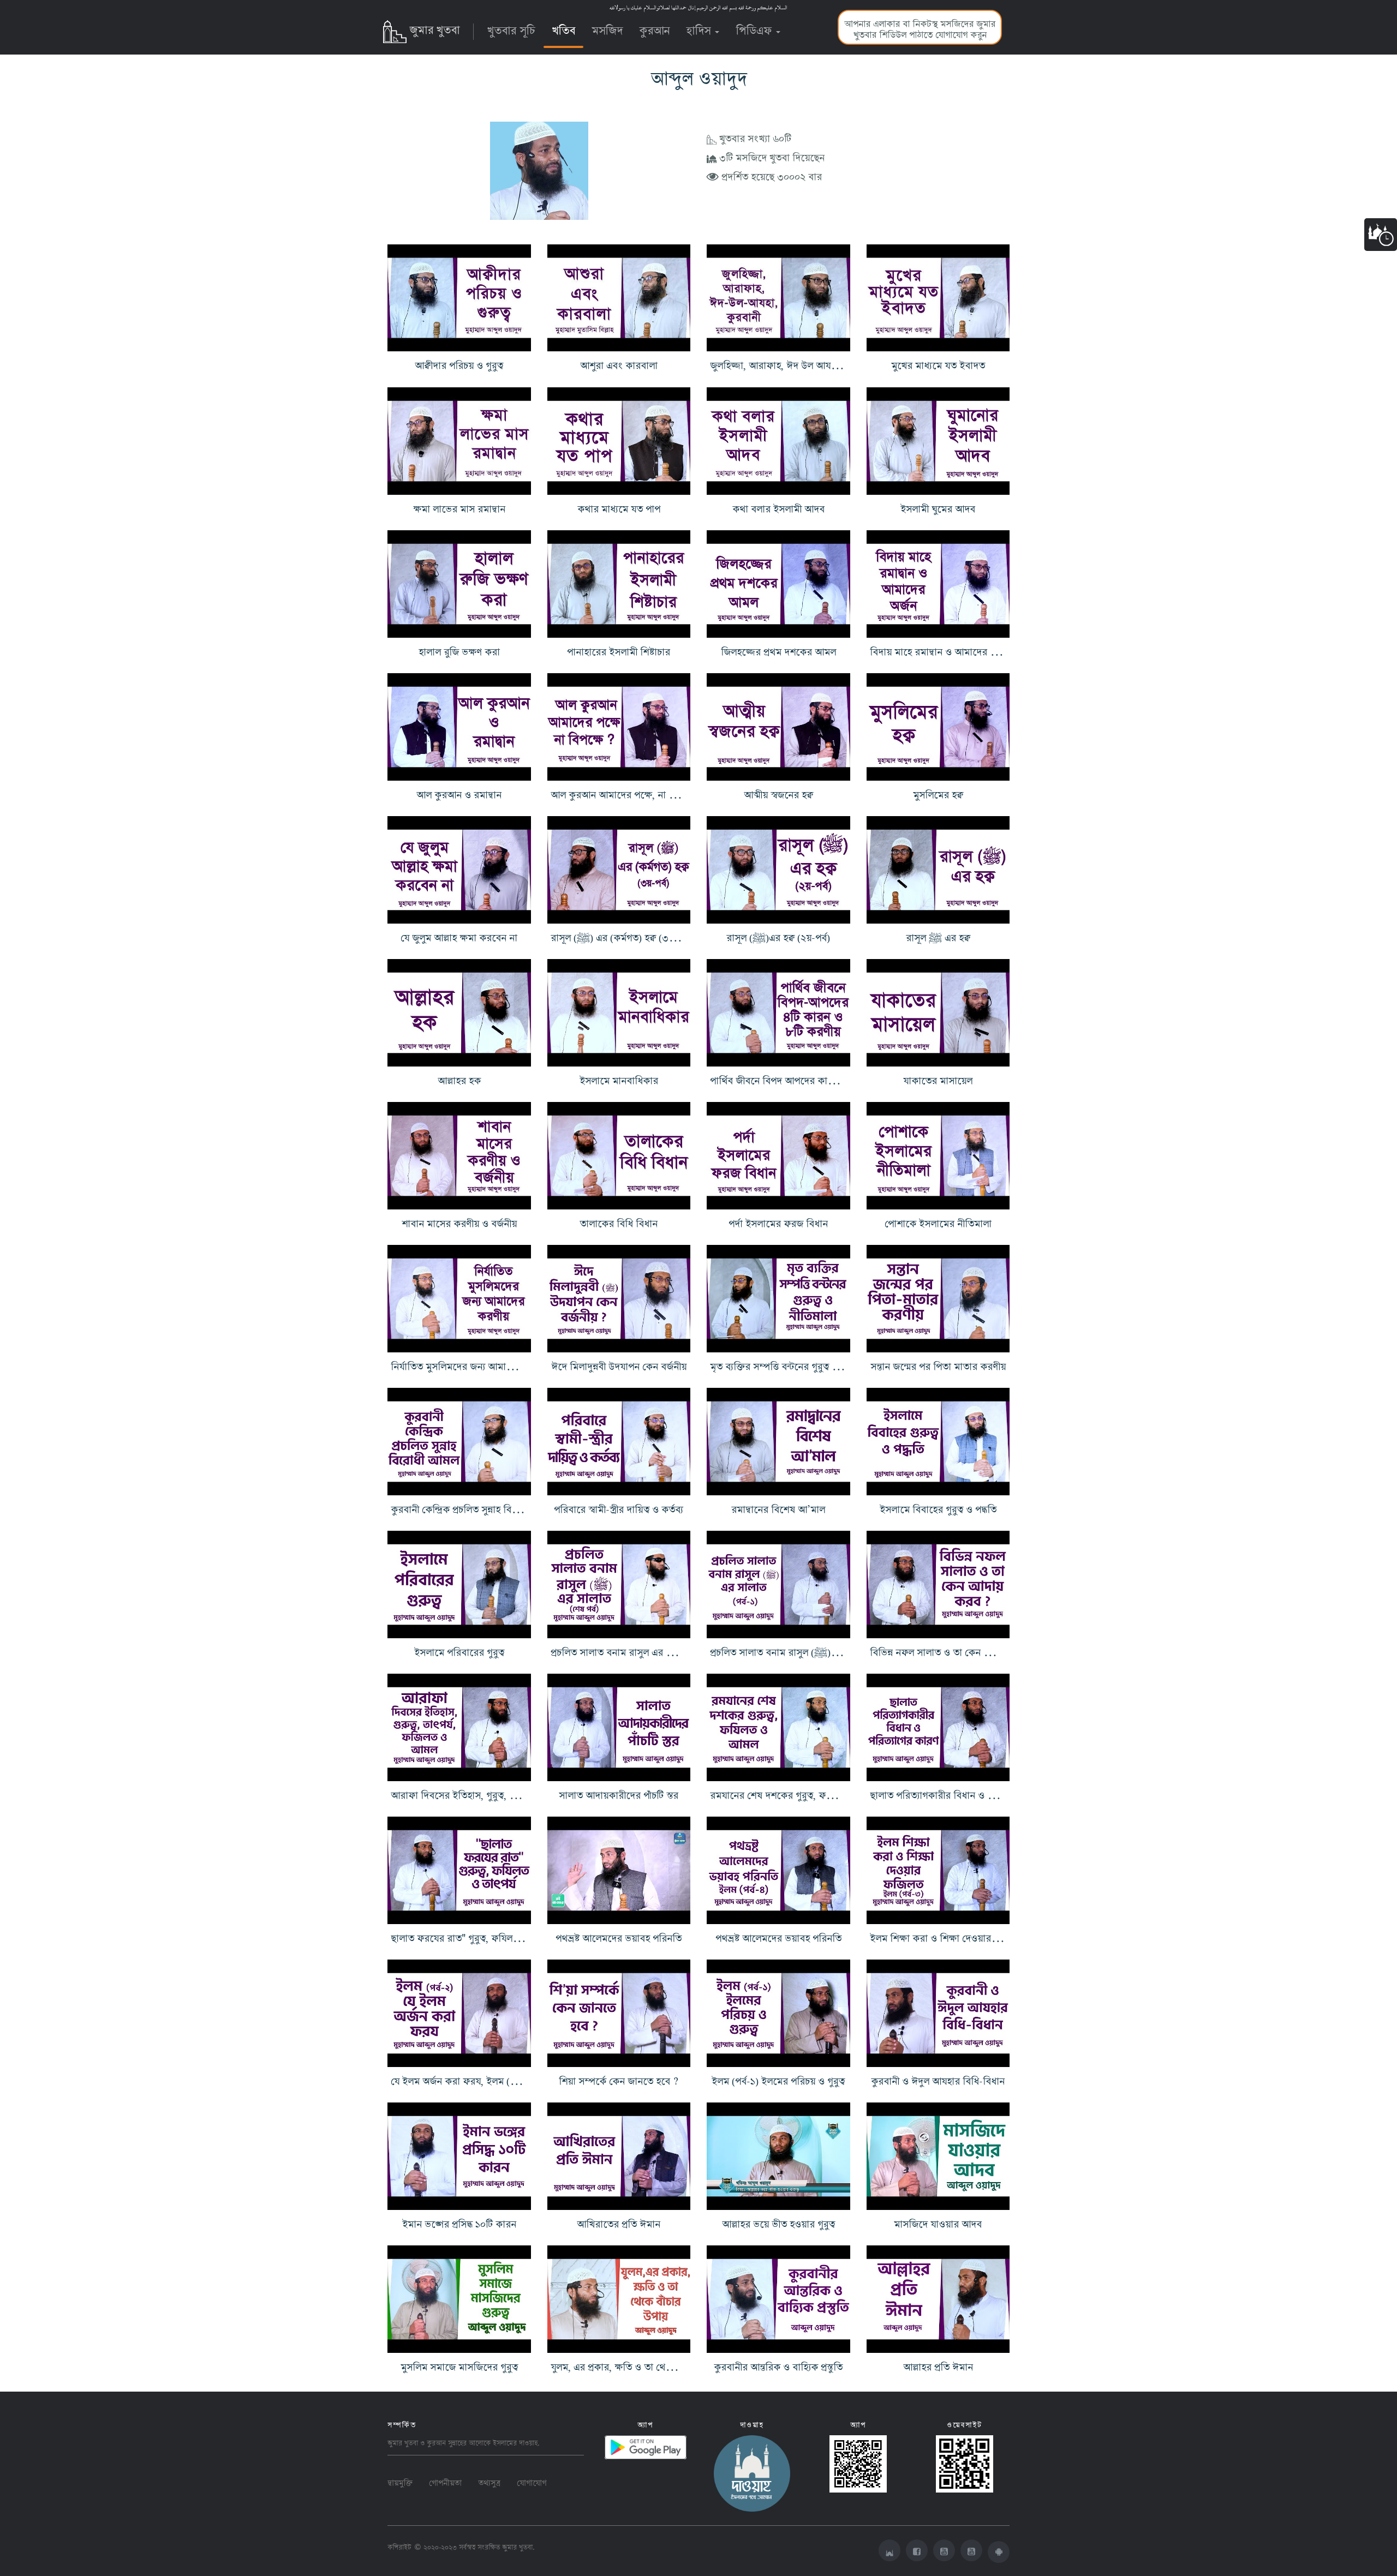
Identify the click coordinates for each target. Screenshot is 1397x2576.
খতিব (563, 28)
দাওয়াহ (528, 2442)
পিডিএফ (755, 28)
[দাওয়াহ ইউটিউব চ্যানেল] (971, 2550)
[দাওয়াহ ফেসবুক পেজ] (752, 2471)
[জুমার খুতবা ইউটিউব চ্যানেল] (944, 2550)
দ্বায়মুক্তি (400, 2481)
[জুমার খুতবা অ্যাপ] (999, 2552)
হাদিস (700, 28)
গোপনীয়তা (445, 2481)
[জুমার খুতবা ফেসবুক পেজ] (917, 2550)
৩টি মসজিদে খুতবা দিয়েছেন (771, 156)
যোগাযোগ (532, 2481)
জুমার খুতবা (434, 28)
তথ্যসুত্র (489, 2481)
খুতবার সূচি (511, 28)
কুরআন (654, 28)
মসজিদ (607, 28)
